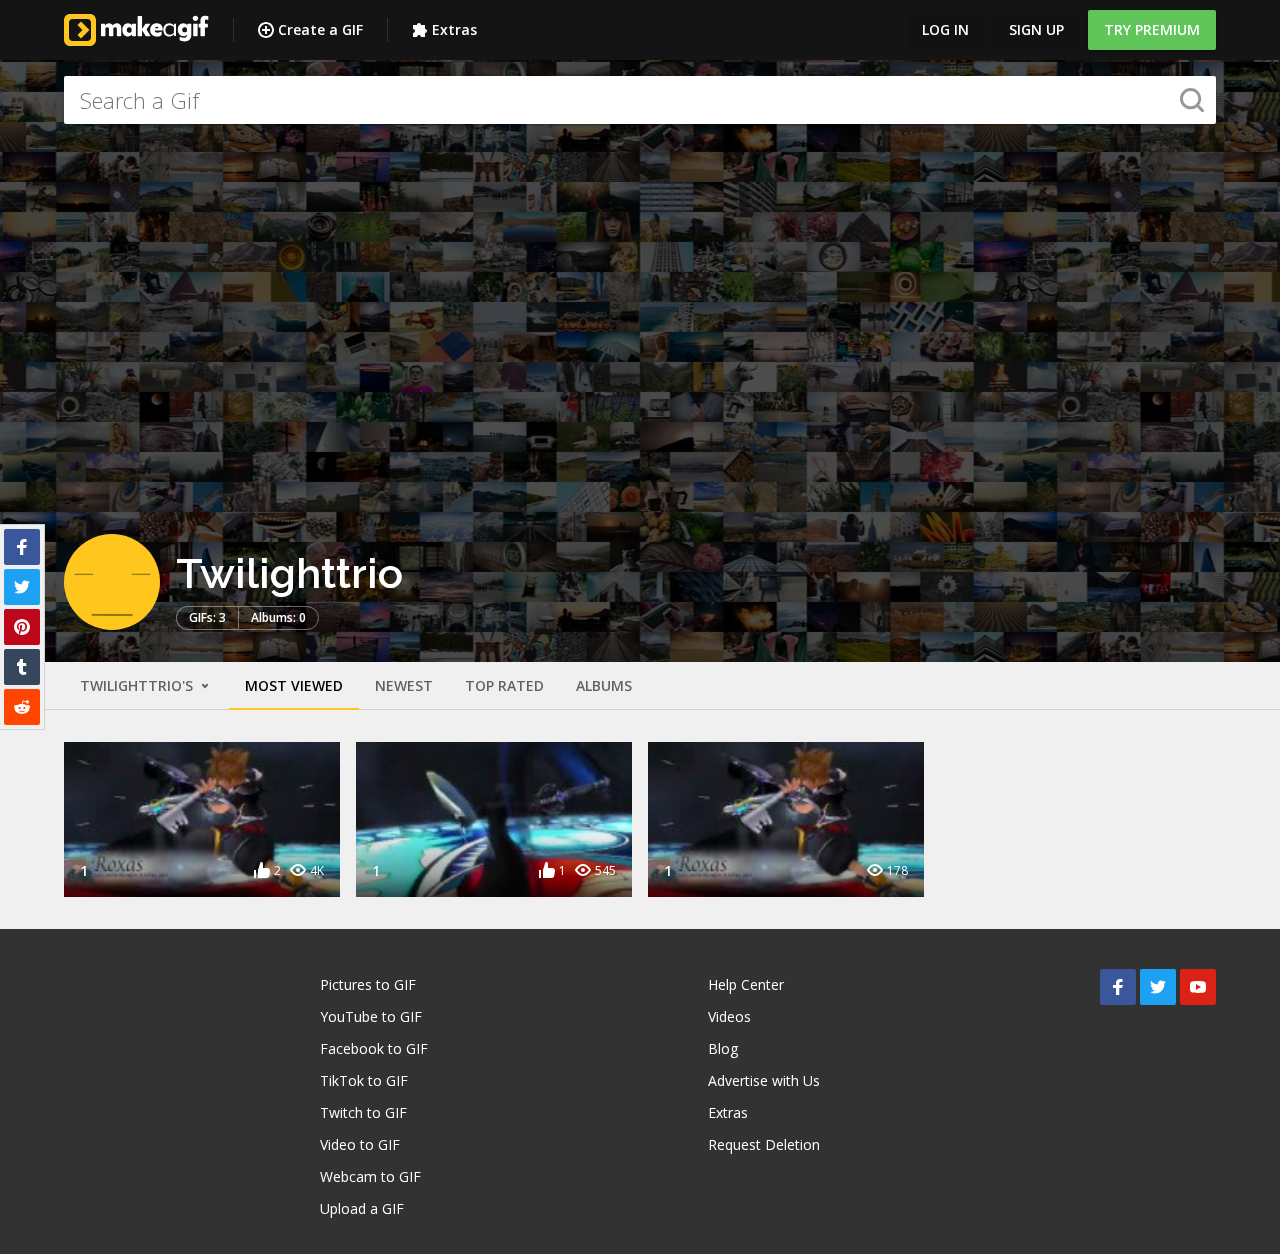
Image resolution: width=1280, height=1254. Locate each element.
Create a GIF (320, 29)
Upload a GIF (362, 1208)
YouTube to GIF (371, 1016)
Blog (723, 1048)
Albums (604, 685)
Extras (454, 29)
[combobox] (640, 100)
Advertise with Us (764, 1080)
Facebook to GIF (374, 1048)
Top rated (504, 685)
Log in (945, 29)
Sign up (1036, 29)
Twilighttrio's (138, 685)
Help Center (746, 984)
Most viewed (294, 685)
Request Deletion (764, 1144)
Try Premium (1152, 29)
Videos (729, 1016)
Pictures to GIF (368, 984)
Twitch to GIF (363, 1112)
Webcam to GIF (370, 1176)
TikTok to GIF (364, 1080)
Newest (404, 685)
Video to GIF (360, 1144)
